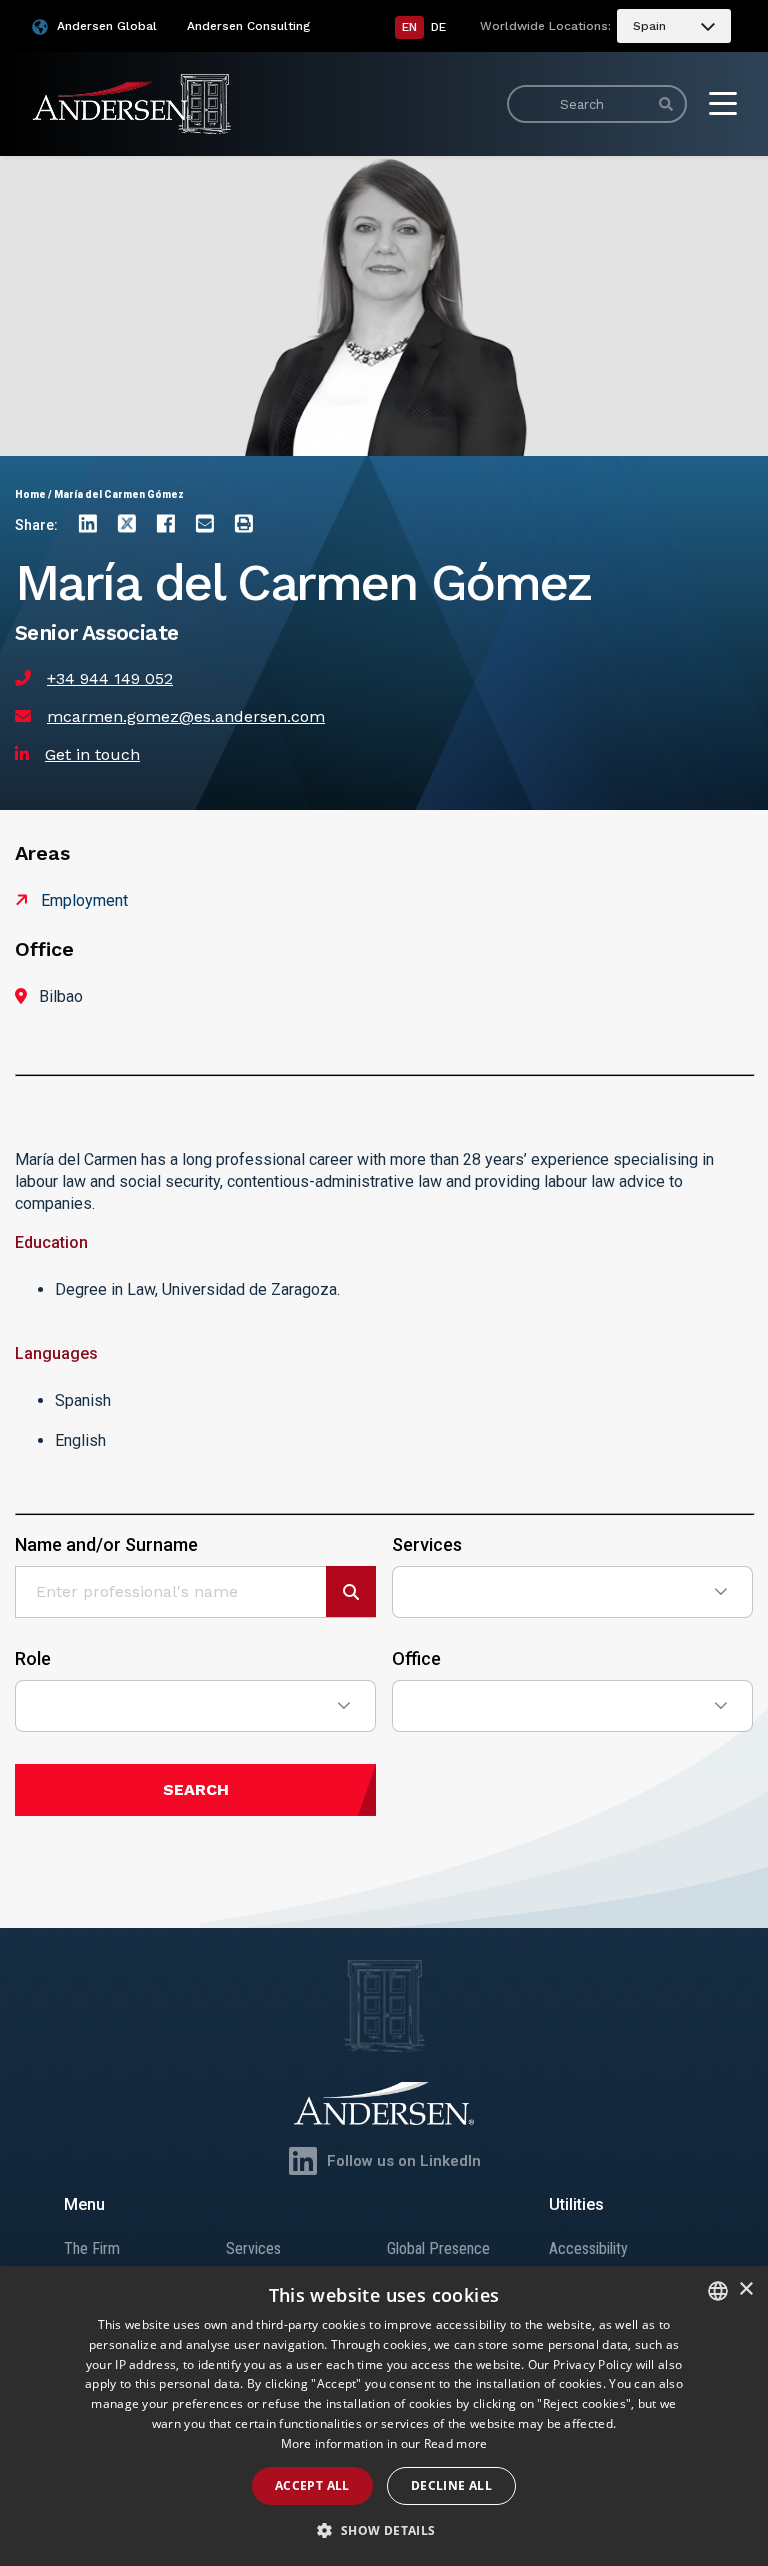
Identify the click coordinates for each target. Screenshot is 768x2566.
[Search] (666, 104)
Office (416, 1659)
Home (30, 494)
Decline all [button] (451, 2485)
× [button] (745, 2289)
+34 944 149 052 (110, 678)
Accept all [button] (312, 2485)
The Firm (92, 2248)
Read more (456, 2443)
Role (33, 1659)
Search (196, 1789)
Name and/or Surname (106, 1545)
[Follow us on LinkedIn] (303, 2161)
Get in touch (92, 754)
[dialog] (384, 2416)
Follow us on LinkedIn (404, 2161)
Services (427, 1545)
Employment (84, 900)
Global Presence (438, 2248)
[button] (383, 2531)
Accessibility (588, 2248)
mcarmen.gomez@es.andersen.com (186, 716)
